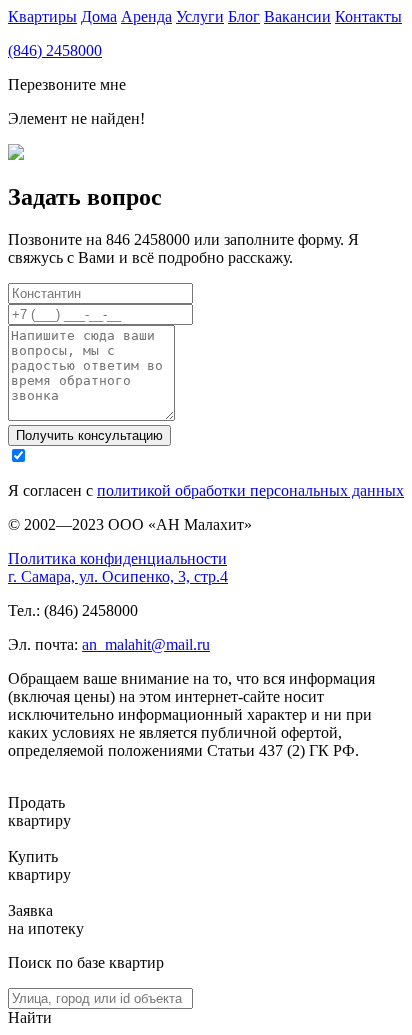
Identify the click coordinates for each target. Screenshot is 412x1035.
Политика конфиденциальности (117, 558)
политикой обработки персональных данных (250, 490)
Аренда (146, 16)
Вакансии (297, 16)
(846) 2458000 (55, 50)
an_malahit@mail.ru (146, 644)
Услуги (200, 16)
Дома (99, 16)
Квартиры (42, 16)
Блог (244, 16)
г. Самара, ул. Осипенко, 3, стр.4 (118, 576)
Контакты (368, 16)
